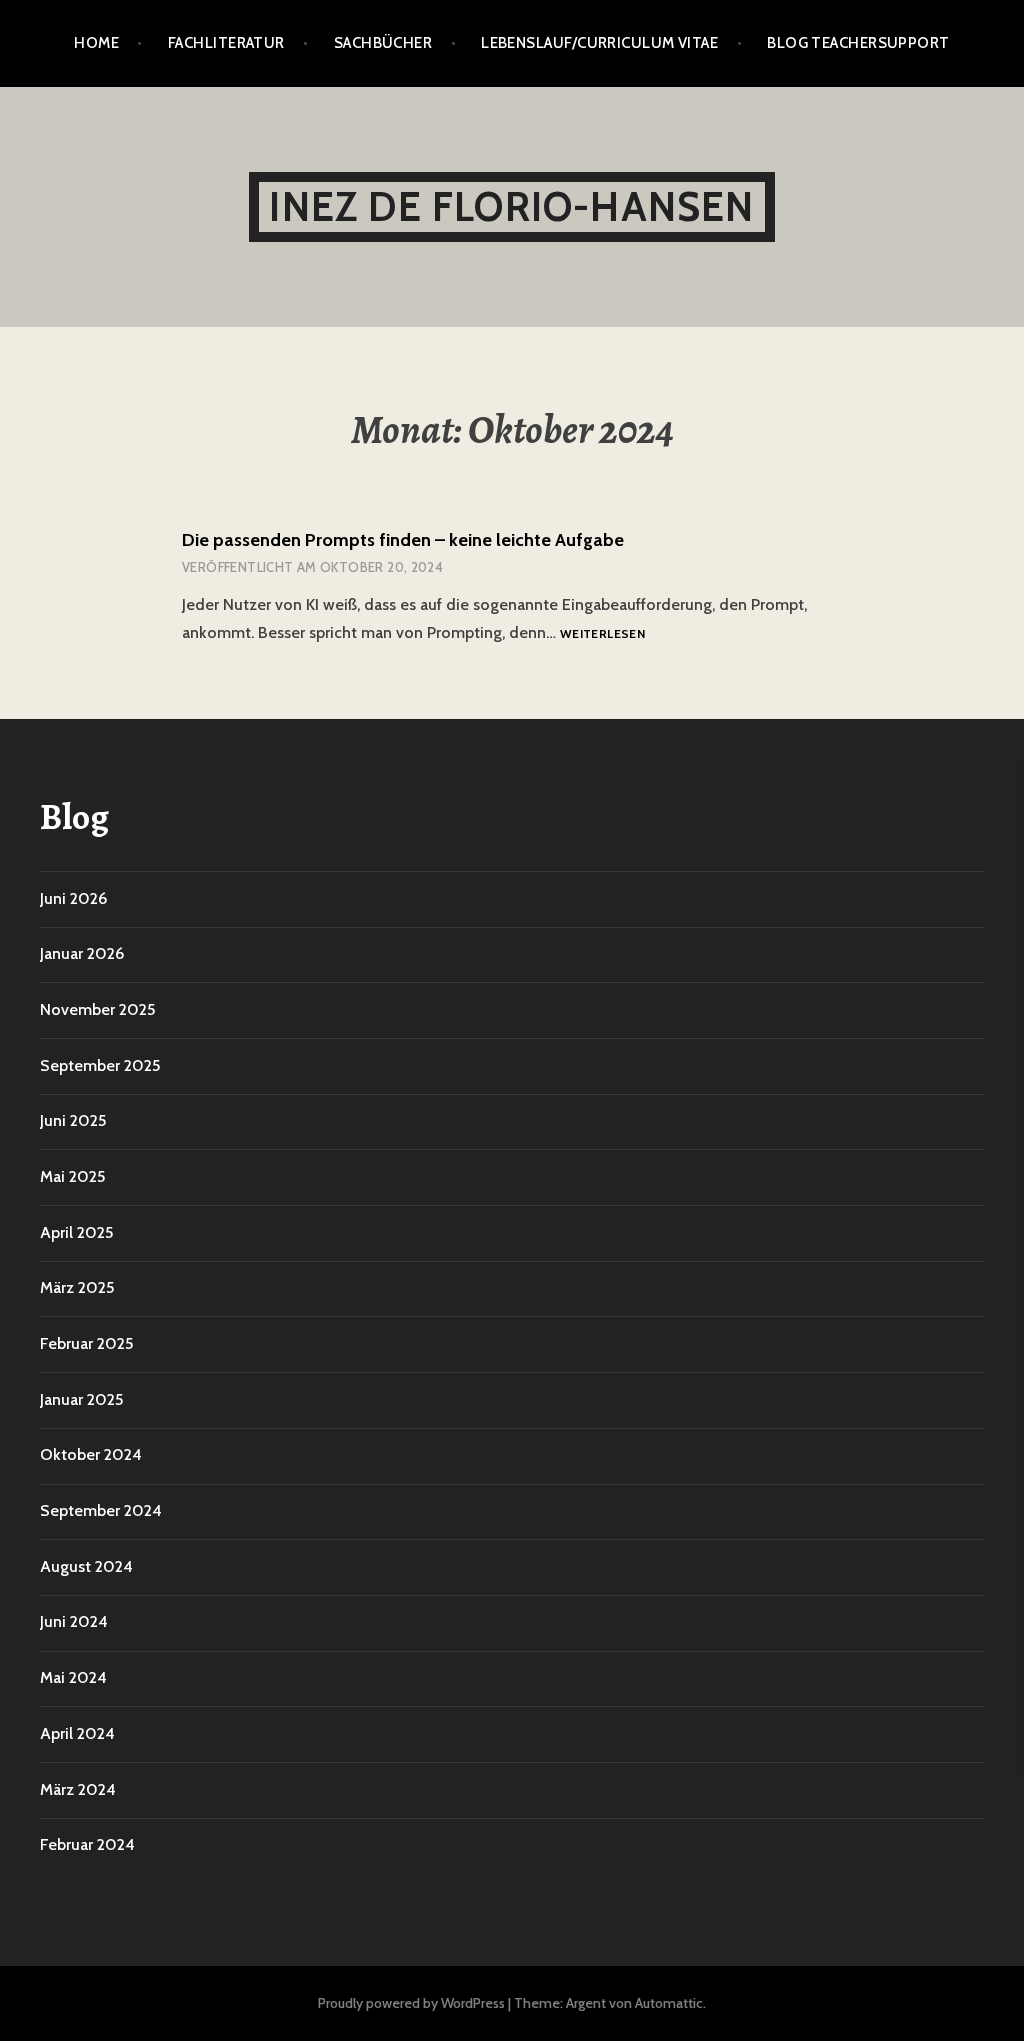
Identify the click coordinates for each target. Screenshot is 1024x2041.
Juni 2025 (73, 1120)
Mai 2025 (72, 1176)
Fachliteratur (226, 43)
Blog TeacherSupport (858, 43)
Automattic (669, 2003)
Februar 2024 (87, 1844)
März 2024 (78, 1789)
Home (96, 43)
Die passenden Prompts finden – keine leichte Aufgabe (403, 540)
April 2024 (77, 1733)
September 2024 (101, 1510)
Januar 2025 (81, 1399)
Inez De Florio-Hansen (511, 206)
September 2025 (100, 1065)
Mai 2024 (73, 1677)
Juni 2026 (73, 898)
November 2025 (97, 1009)
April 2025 (76, 1232)
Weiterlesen (602, 634)
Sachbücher (383, 43)
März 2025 (77, 1287)
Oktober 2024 (91, 1454)
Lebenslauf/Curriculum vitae (599, 43)
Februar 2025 (86, 1343)
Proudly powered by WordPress (411, 2003)
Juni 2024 (74, 1621)
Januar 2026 (82, 953)
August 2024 (86, 1566)
